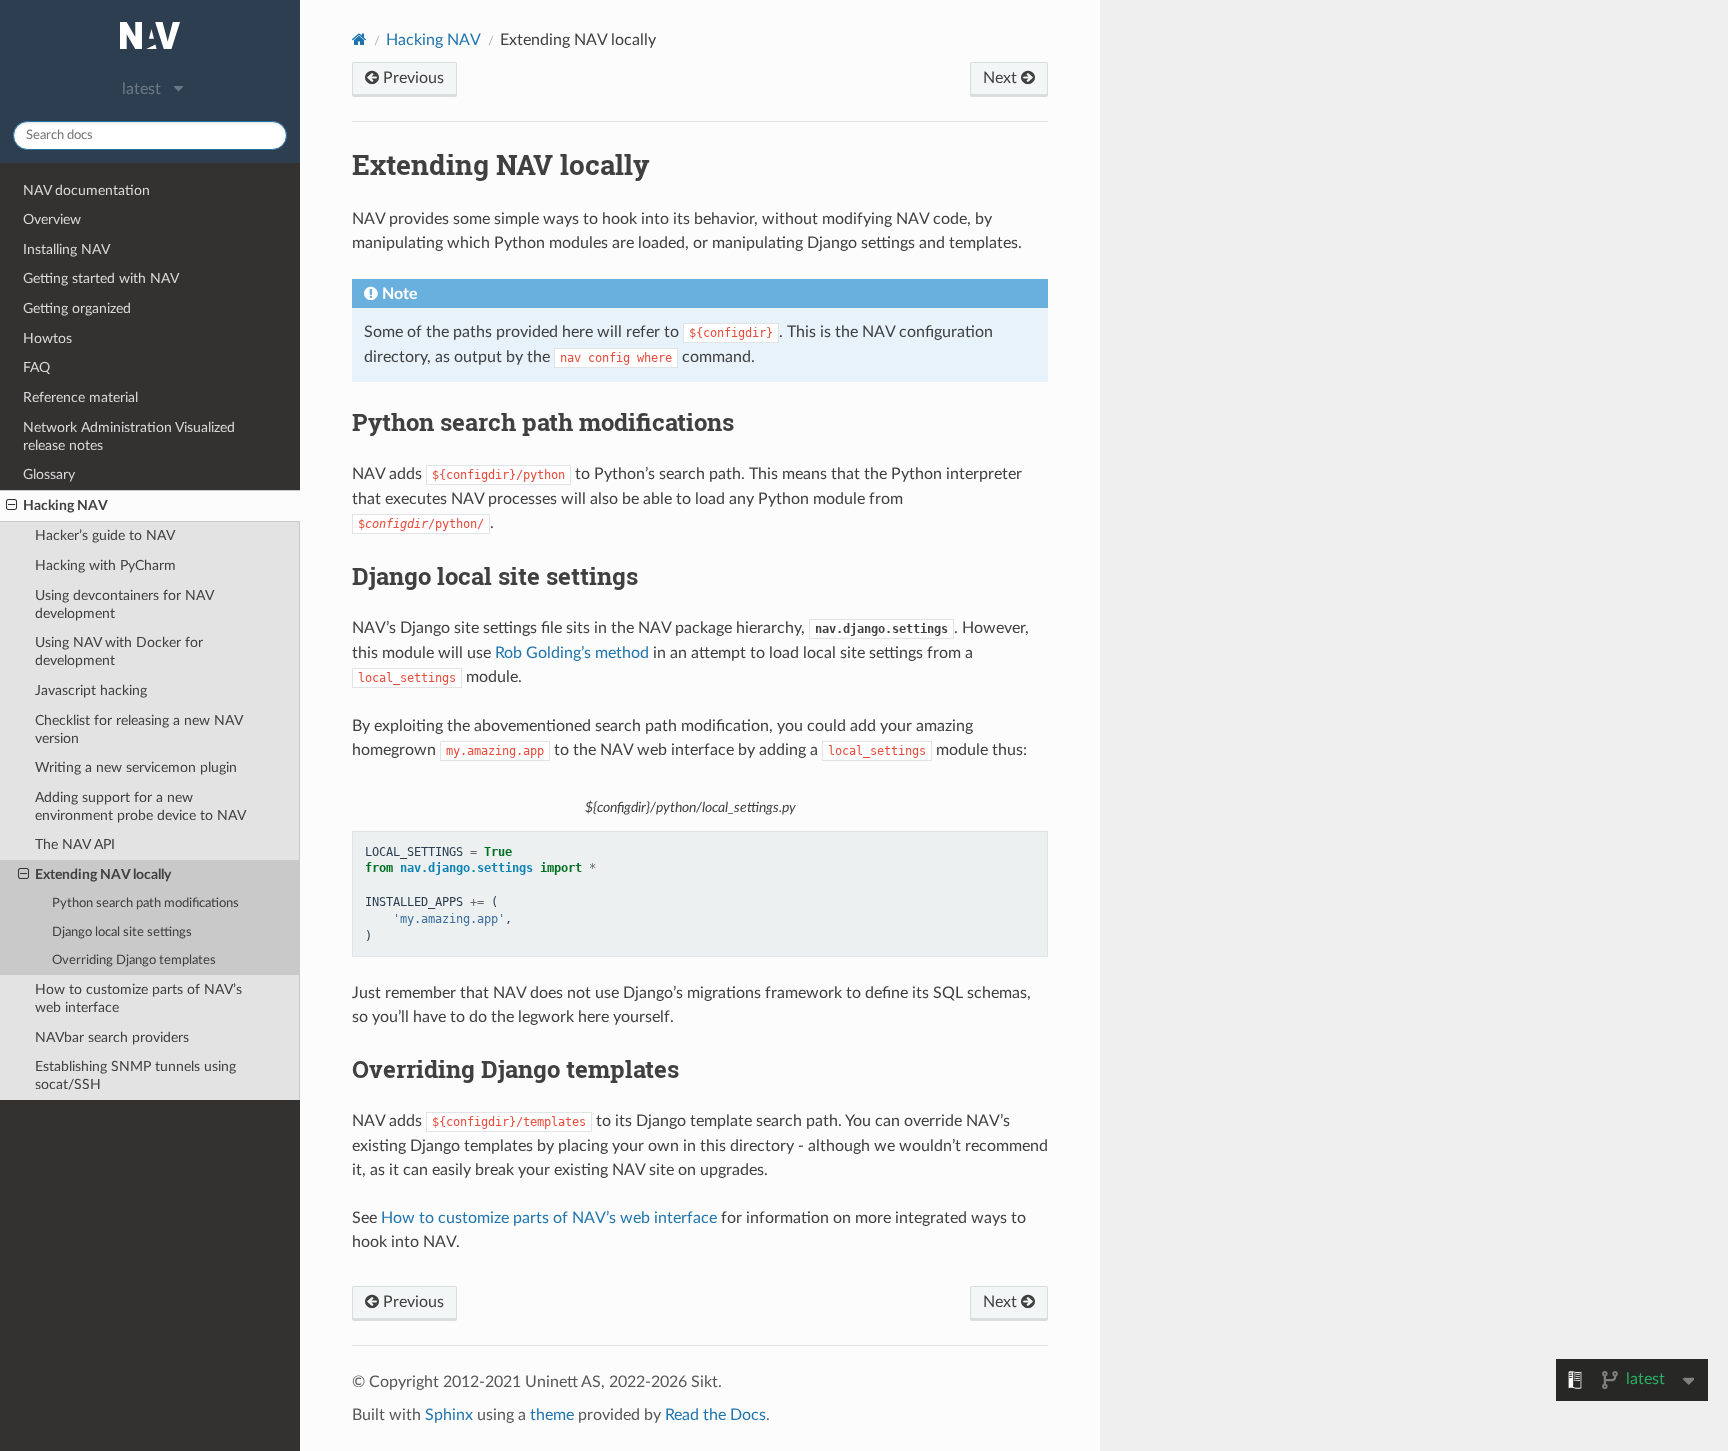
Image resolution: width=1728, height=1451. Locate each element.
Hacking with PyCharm (105, 565)
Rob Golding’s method (572, 653)
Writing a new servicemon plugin (136, 767)
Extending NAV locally (103, 874)
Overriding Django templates (134, 960)
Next (1002, 78)
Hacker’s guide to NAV (105, 535)
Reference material (80, 397)
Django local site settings (122, 932)
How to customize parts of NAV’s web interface (138, 998)
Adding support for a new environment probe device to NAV (140, 806)
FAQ (36, 367)
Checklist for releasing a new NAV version (139, 729)
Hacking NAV (65, 505)
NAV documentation (86, 190)
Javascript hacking (91, 690)
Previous (411, 78)
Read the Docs (715, 1415)
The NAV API (75, 844)
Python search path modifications (145, 903)
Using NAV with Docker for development (119, 651)
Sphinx (449, 1415)
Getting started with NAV (101, 278)
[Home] (359, 39)
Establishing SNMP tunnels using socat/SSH (135, 1075)
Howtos (47, 338)
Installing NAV (66, 249)
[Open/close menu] (11, 506)
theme (552, 1415)
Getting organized (77, 308)
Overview (52, 219)
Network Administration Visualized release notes (129, 436)
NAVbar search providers (112, 1037)
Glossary (49, 474)
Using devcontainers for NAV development (124, 604)
